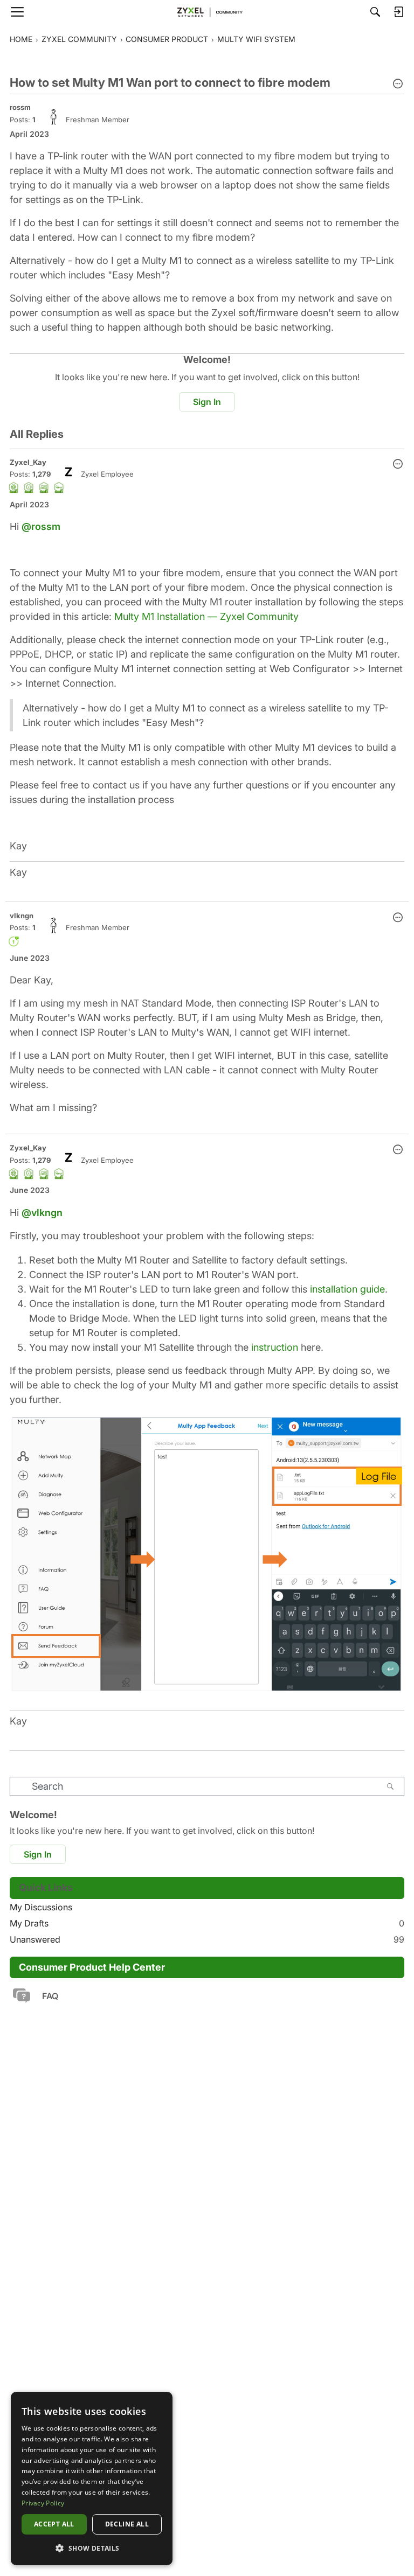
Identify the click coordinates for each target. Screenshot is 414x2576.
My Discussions (41, 1907)
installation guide (347, 1289)
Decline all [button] (127, 2524)
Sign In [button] (207, 402)
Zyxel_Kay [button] (28, 462)
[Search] (375, 12)
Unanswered (207, 1939)
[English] (207, 12)
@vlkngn (42, 1213)
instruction (275, 1347)
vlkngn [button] (22, 916)
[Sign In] (398, 12)
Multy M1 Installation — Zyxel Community (206, 616)
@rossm (41, 526)
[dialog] (92, 2479)
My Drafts (207, 1923)
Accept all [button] (54, 2524)
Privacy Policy (43, 2503)
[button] (398, 85)
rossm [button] (20, 107)
